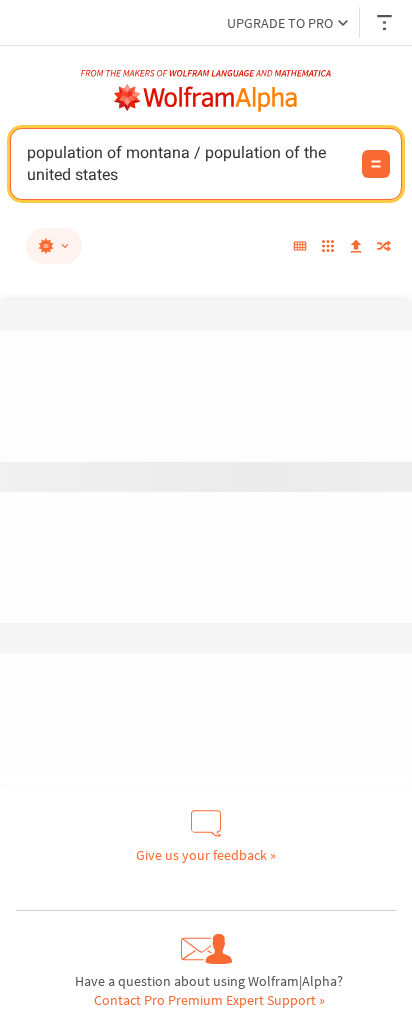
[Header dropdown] (386, 22)
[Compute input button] (376, 164)
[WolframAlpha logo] (206, 98)
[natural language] (54, 246)
